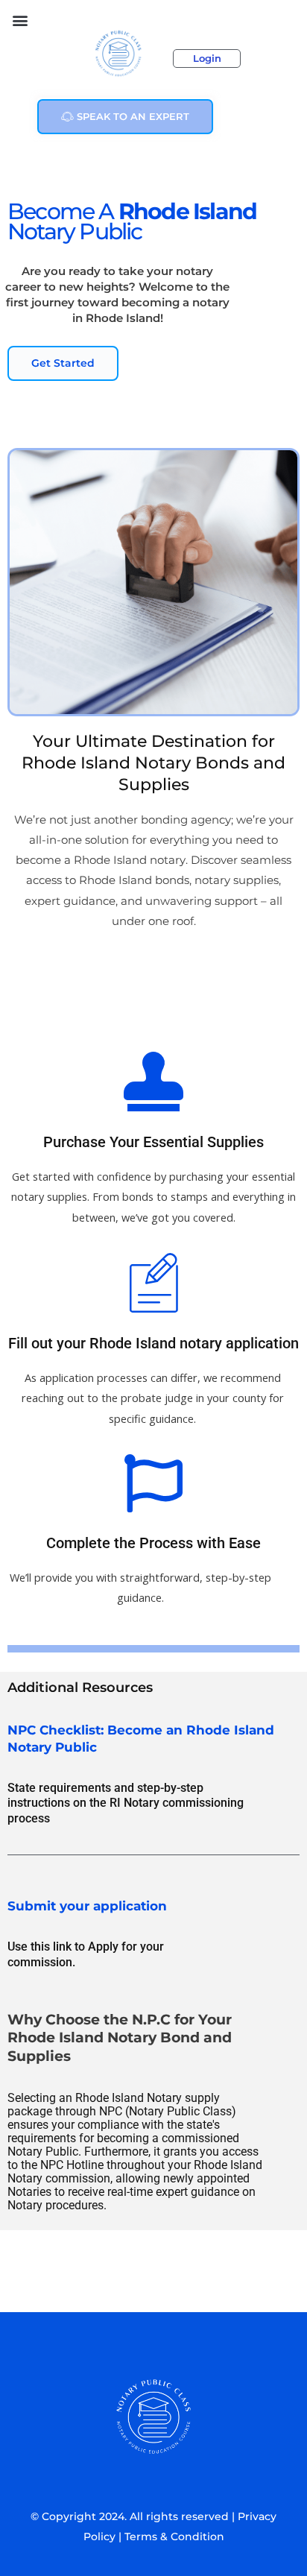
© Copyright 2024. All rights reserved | (134, 2516)
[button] (20, 20)
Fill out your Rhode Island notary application (153, 1343)
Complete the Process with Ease (153, 1543)
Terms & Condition (174, 2536)
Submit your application (87, 1906)
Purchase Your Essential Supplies (153, 1142)
